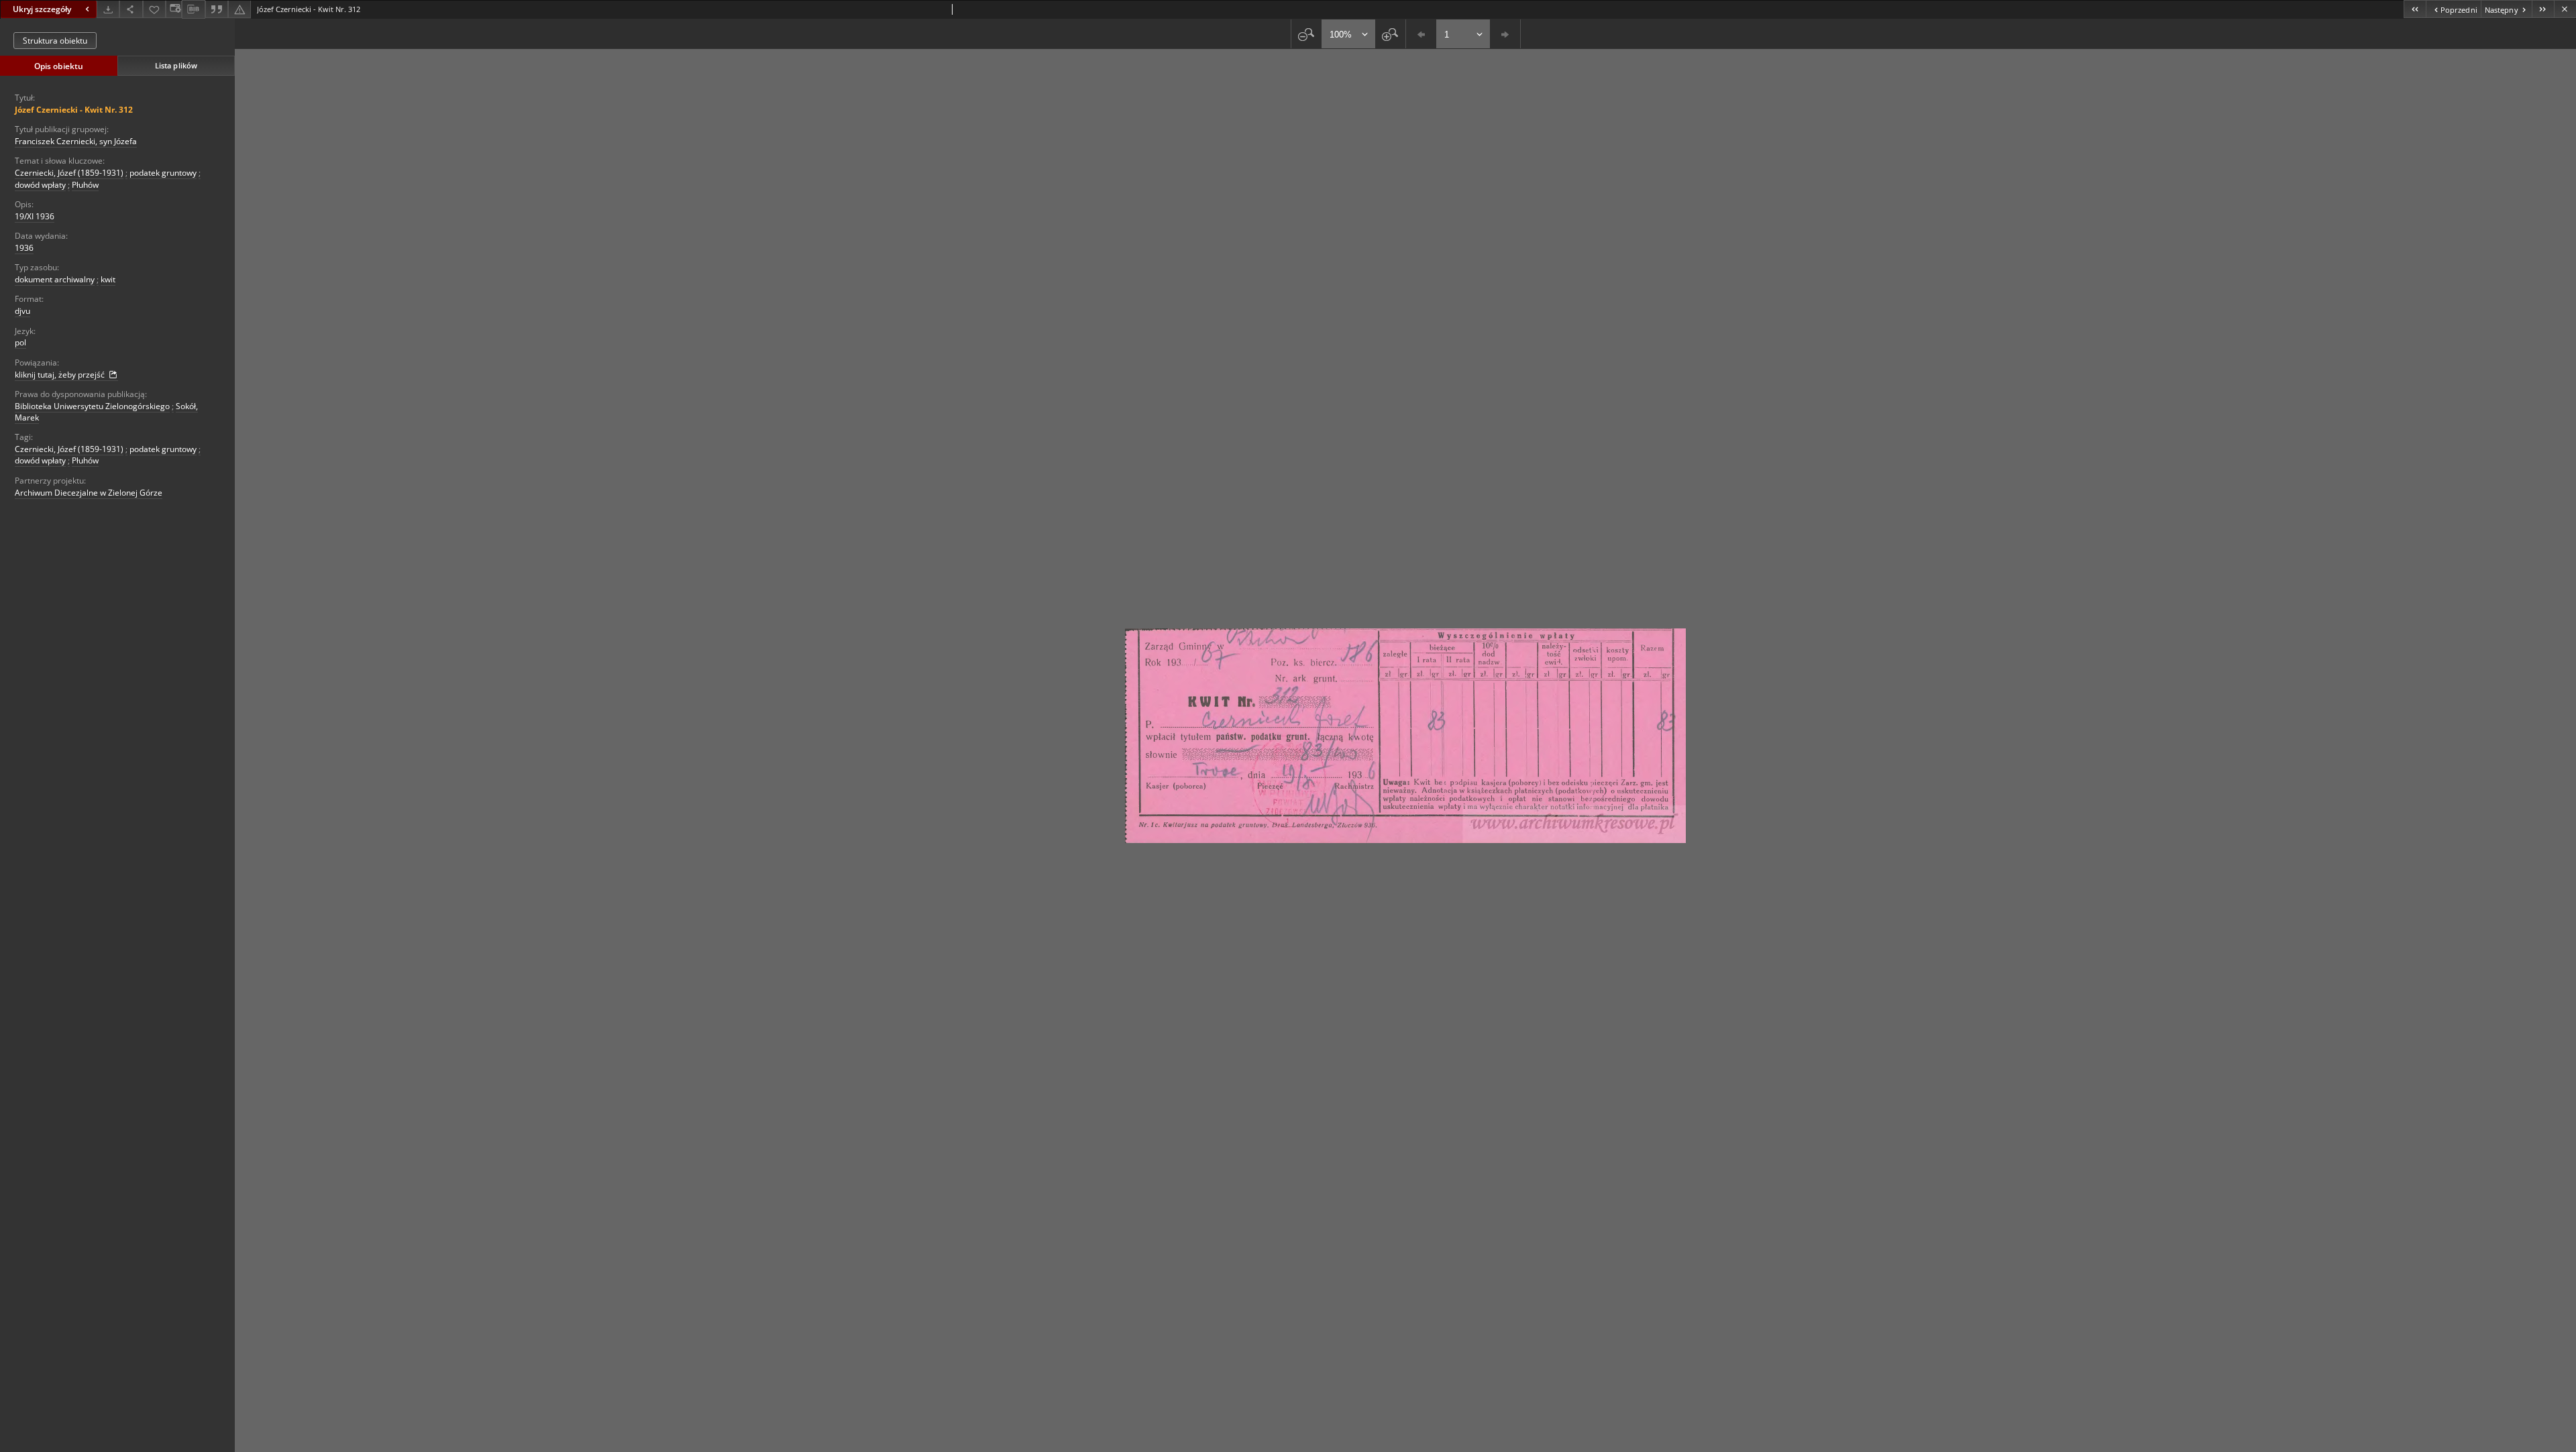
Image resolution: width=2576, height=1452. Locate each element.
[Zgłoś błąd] (239, 9)
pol (20, 342)
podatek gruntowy (163, 173)
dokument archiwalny (55, 279)
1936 (24, 248)
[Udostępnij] (131, 9)
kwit (108, 279)
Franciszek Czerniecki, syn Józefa (76, 141)
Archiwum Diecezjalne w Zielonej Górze (89, 493)
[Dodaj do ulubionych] (154, 9)
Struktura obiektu (55, 41)
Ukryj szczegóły (42, 9)
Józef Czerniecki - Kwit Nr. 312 (74, 110)
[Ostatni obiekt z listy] (2543, 9)
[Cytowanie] (217, 9)
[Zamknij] (2565, 9)
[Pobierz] (108, 9)
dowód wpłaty (40, 185)
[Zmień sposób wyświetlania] (174, 9)
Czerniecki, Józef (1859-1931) (69, 173)
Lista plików (176, 65)
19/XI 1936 (35, 216)
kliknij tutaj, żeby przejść (61, 375)
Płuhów (85, 185)
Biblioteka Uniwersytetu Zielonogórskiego (92, 406)
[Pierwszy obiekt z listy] (2415, 9)
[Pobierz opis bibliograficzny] (193, 9)
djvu (22, 311)
